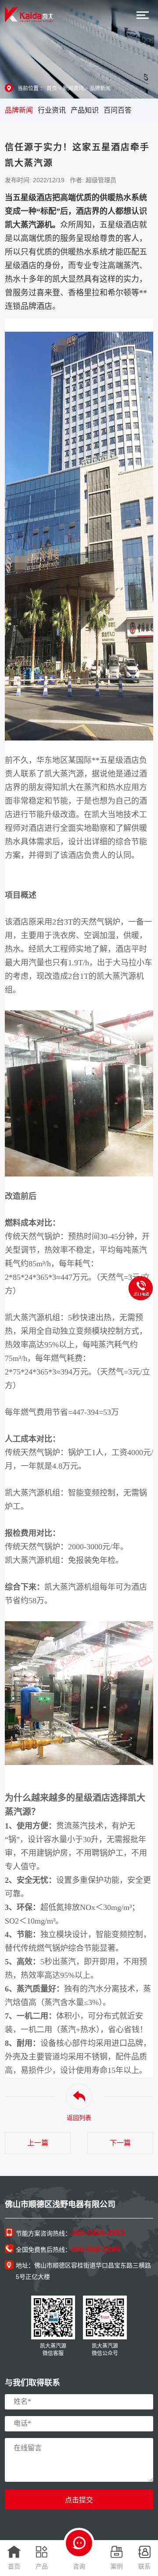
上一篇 (38, 2143)
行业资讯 (52, 110)
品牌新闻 (100, 89)
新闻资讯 (73, 89)
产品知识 (85, 110)
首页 (52, 89)
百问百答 (118, 110)
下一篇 (120, 2143)
